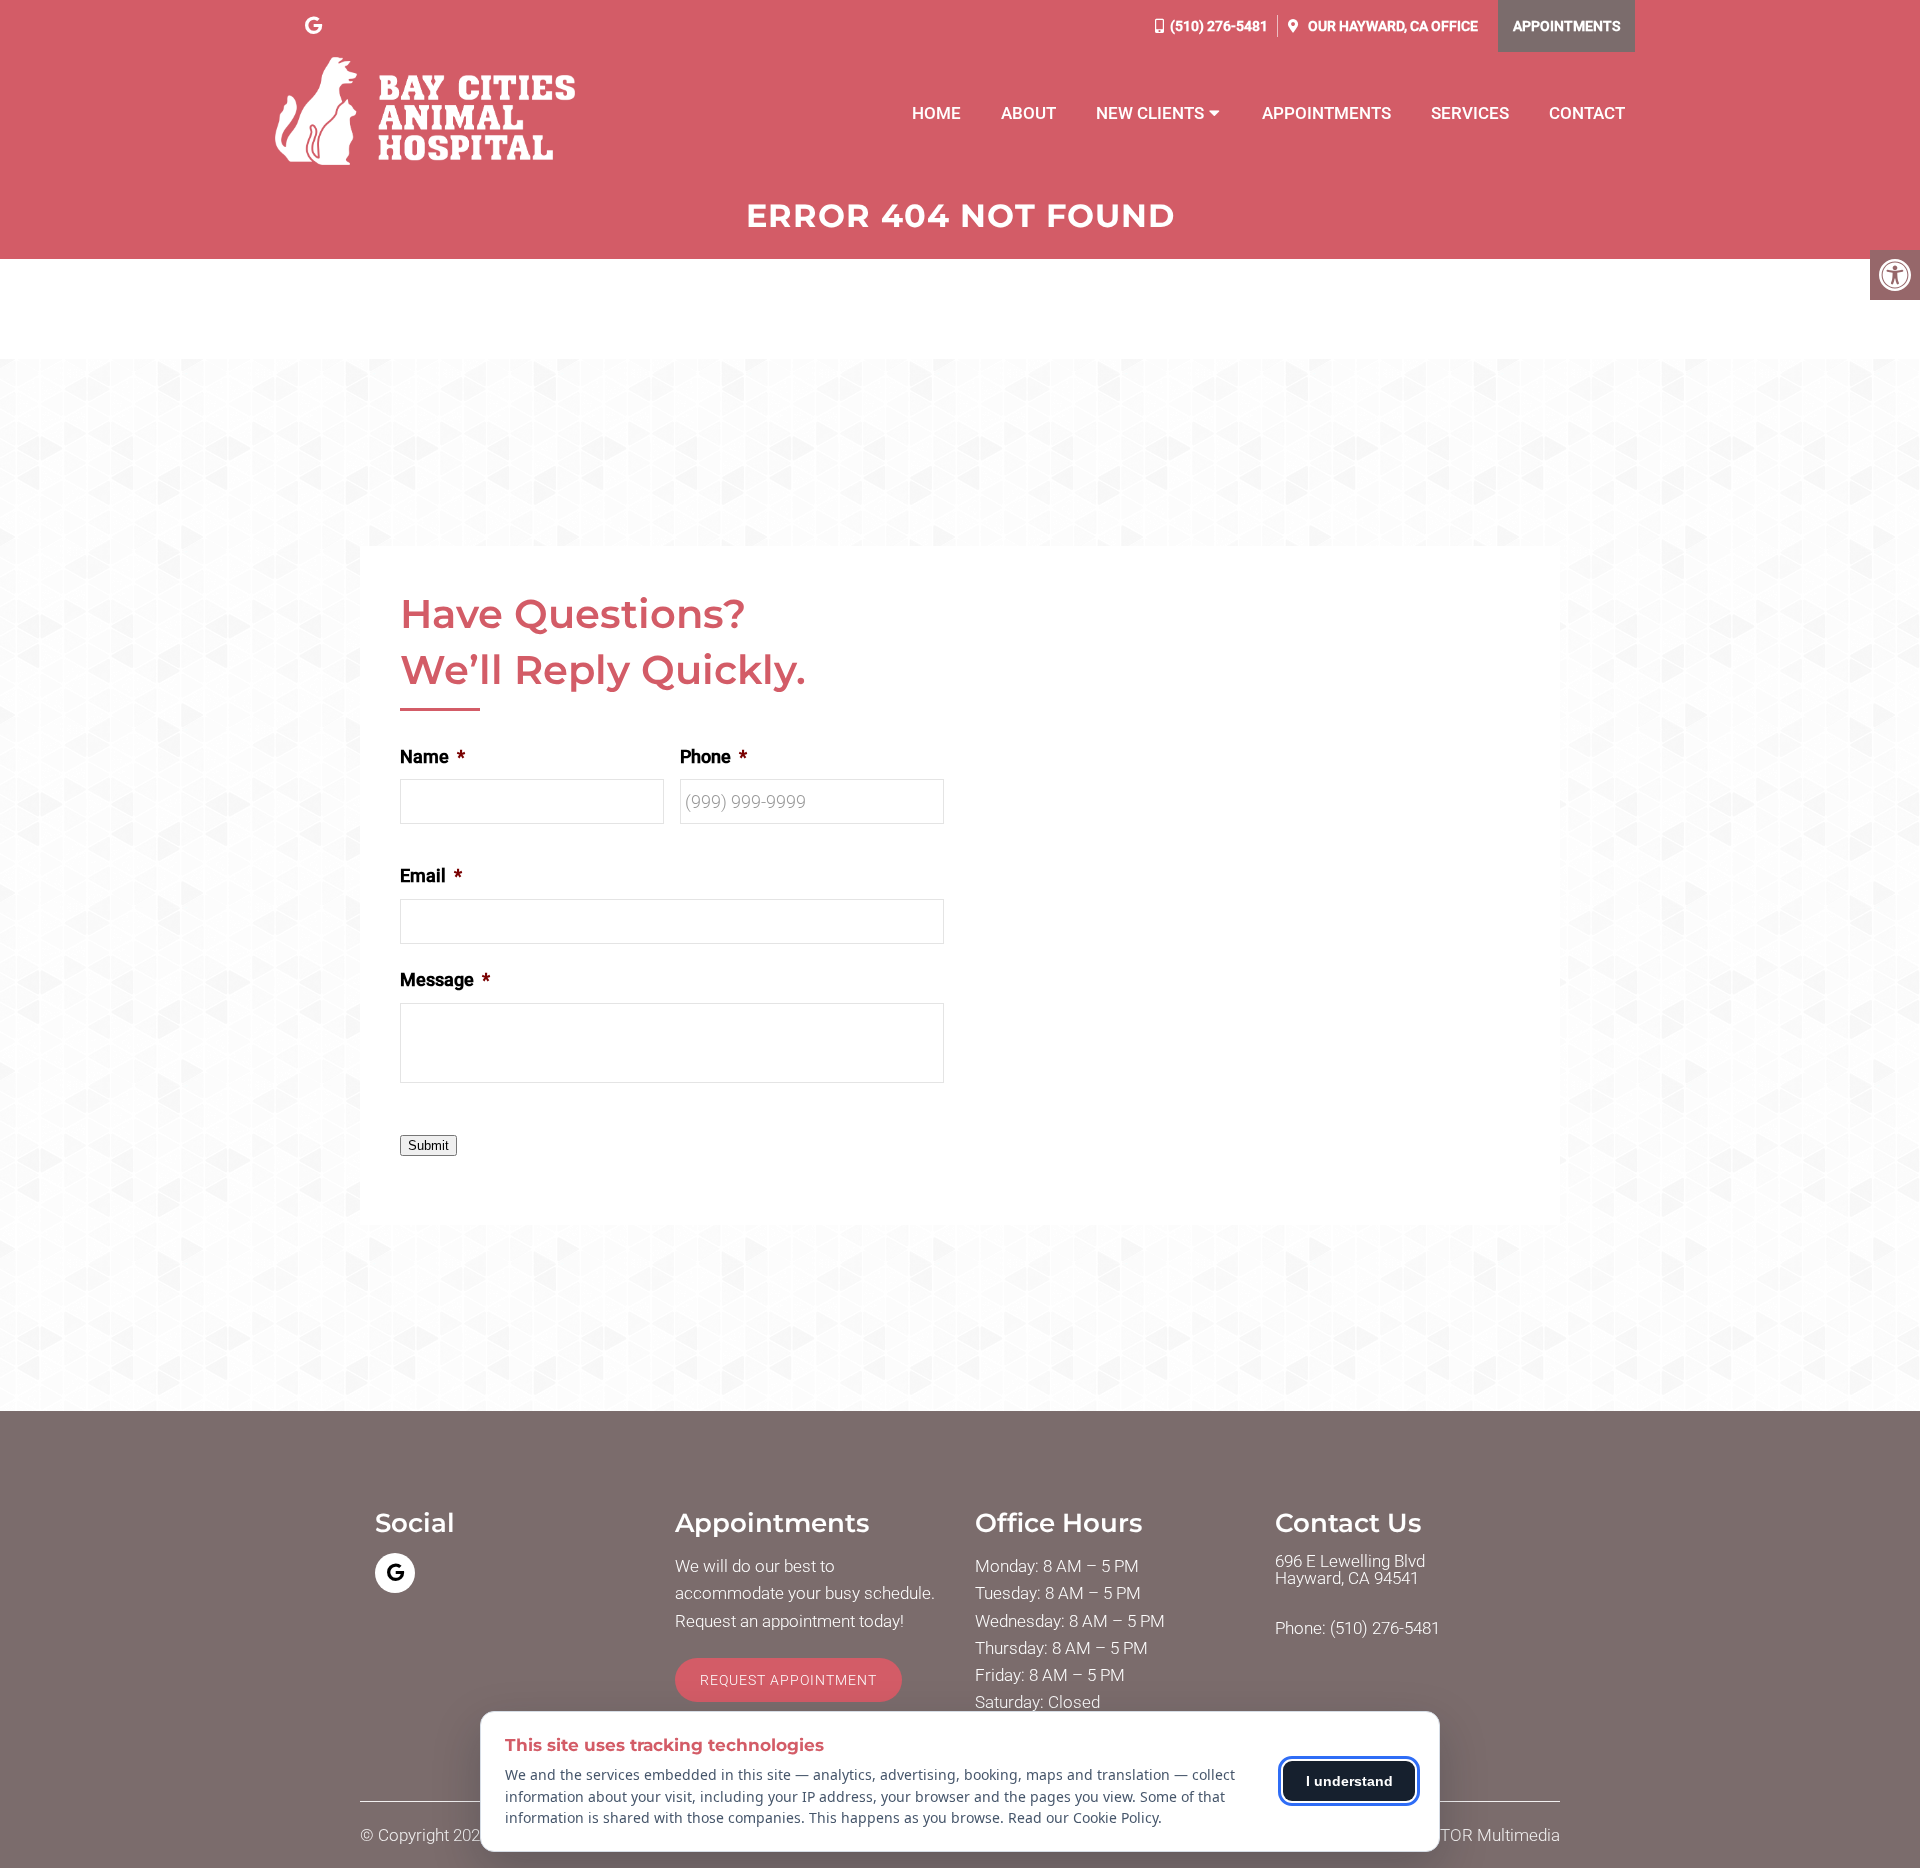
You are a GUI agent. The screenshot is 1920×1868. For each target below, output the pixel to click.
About (1028, 113)
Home (936, 113)
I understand (1349, 1781)
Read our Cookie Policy (1083, 1817)
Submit (428, 1145)
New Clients (1150, 113)
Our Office (1391, 26)
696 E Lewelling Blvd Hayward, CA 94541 (1350, 1570)
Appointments (1566, 26)
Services (1470, 113)
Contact (1587, 113)
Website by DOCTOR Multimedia (1440, 1835)
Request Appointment (788, 1680)
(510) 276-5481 (1219, 26)
